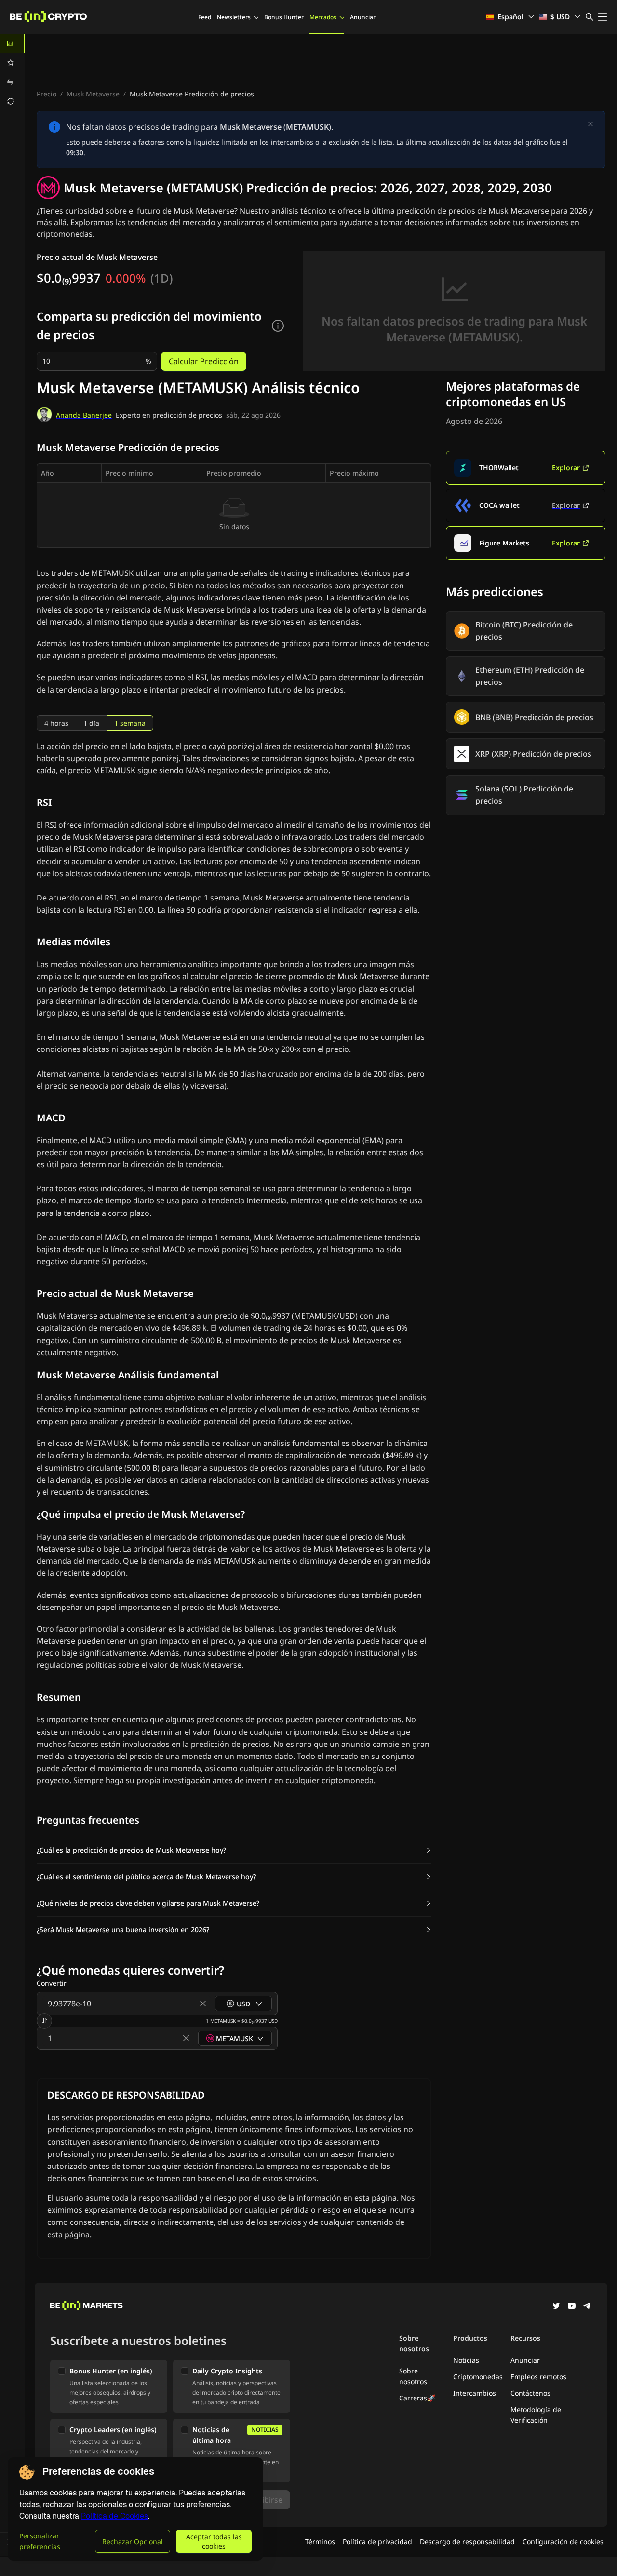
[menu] (13, 72)
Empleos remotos (538, 2377)
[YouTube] (572, 2307)
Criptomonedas (478, 2377)
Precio (47, 94)
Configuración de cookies (563, 2542)
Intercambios (475, 2393)
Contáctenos (530, 2393)
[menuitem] (13, 43)
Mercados (323, 17)
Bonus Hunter (284, 17)
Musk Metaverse (93, 94)
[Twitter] (556, 2307)
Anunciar (363, 17)
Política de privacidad (377, 2542)
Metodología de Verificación (536, 2415)
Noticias (466, 2360)
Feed (205, 17)
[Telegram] (587, 2307)
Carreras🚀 (417, 2398)
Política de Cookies (114, 2516)
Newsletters (234, 17)
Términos (320, 2542)
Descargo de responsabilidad (467, 2542)
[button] (234, 1850)
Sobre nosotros (413, 2376)
